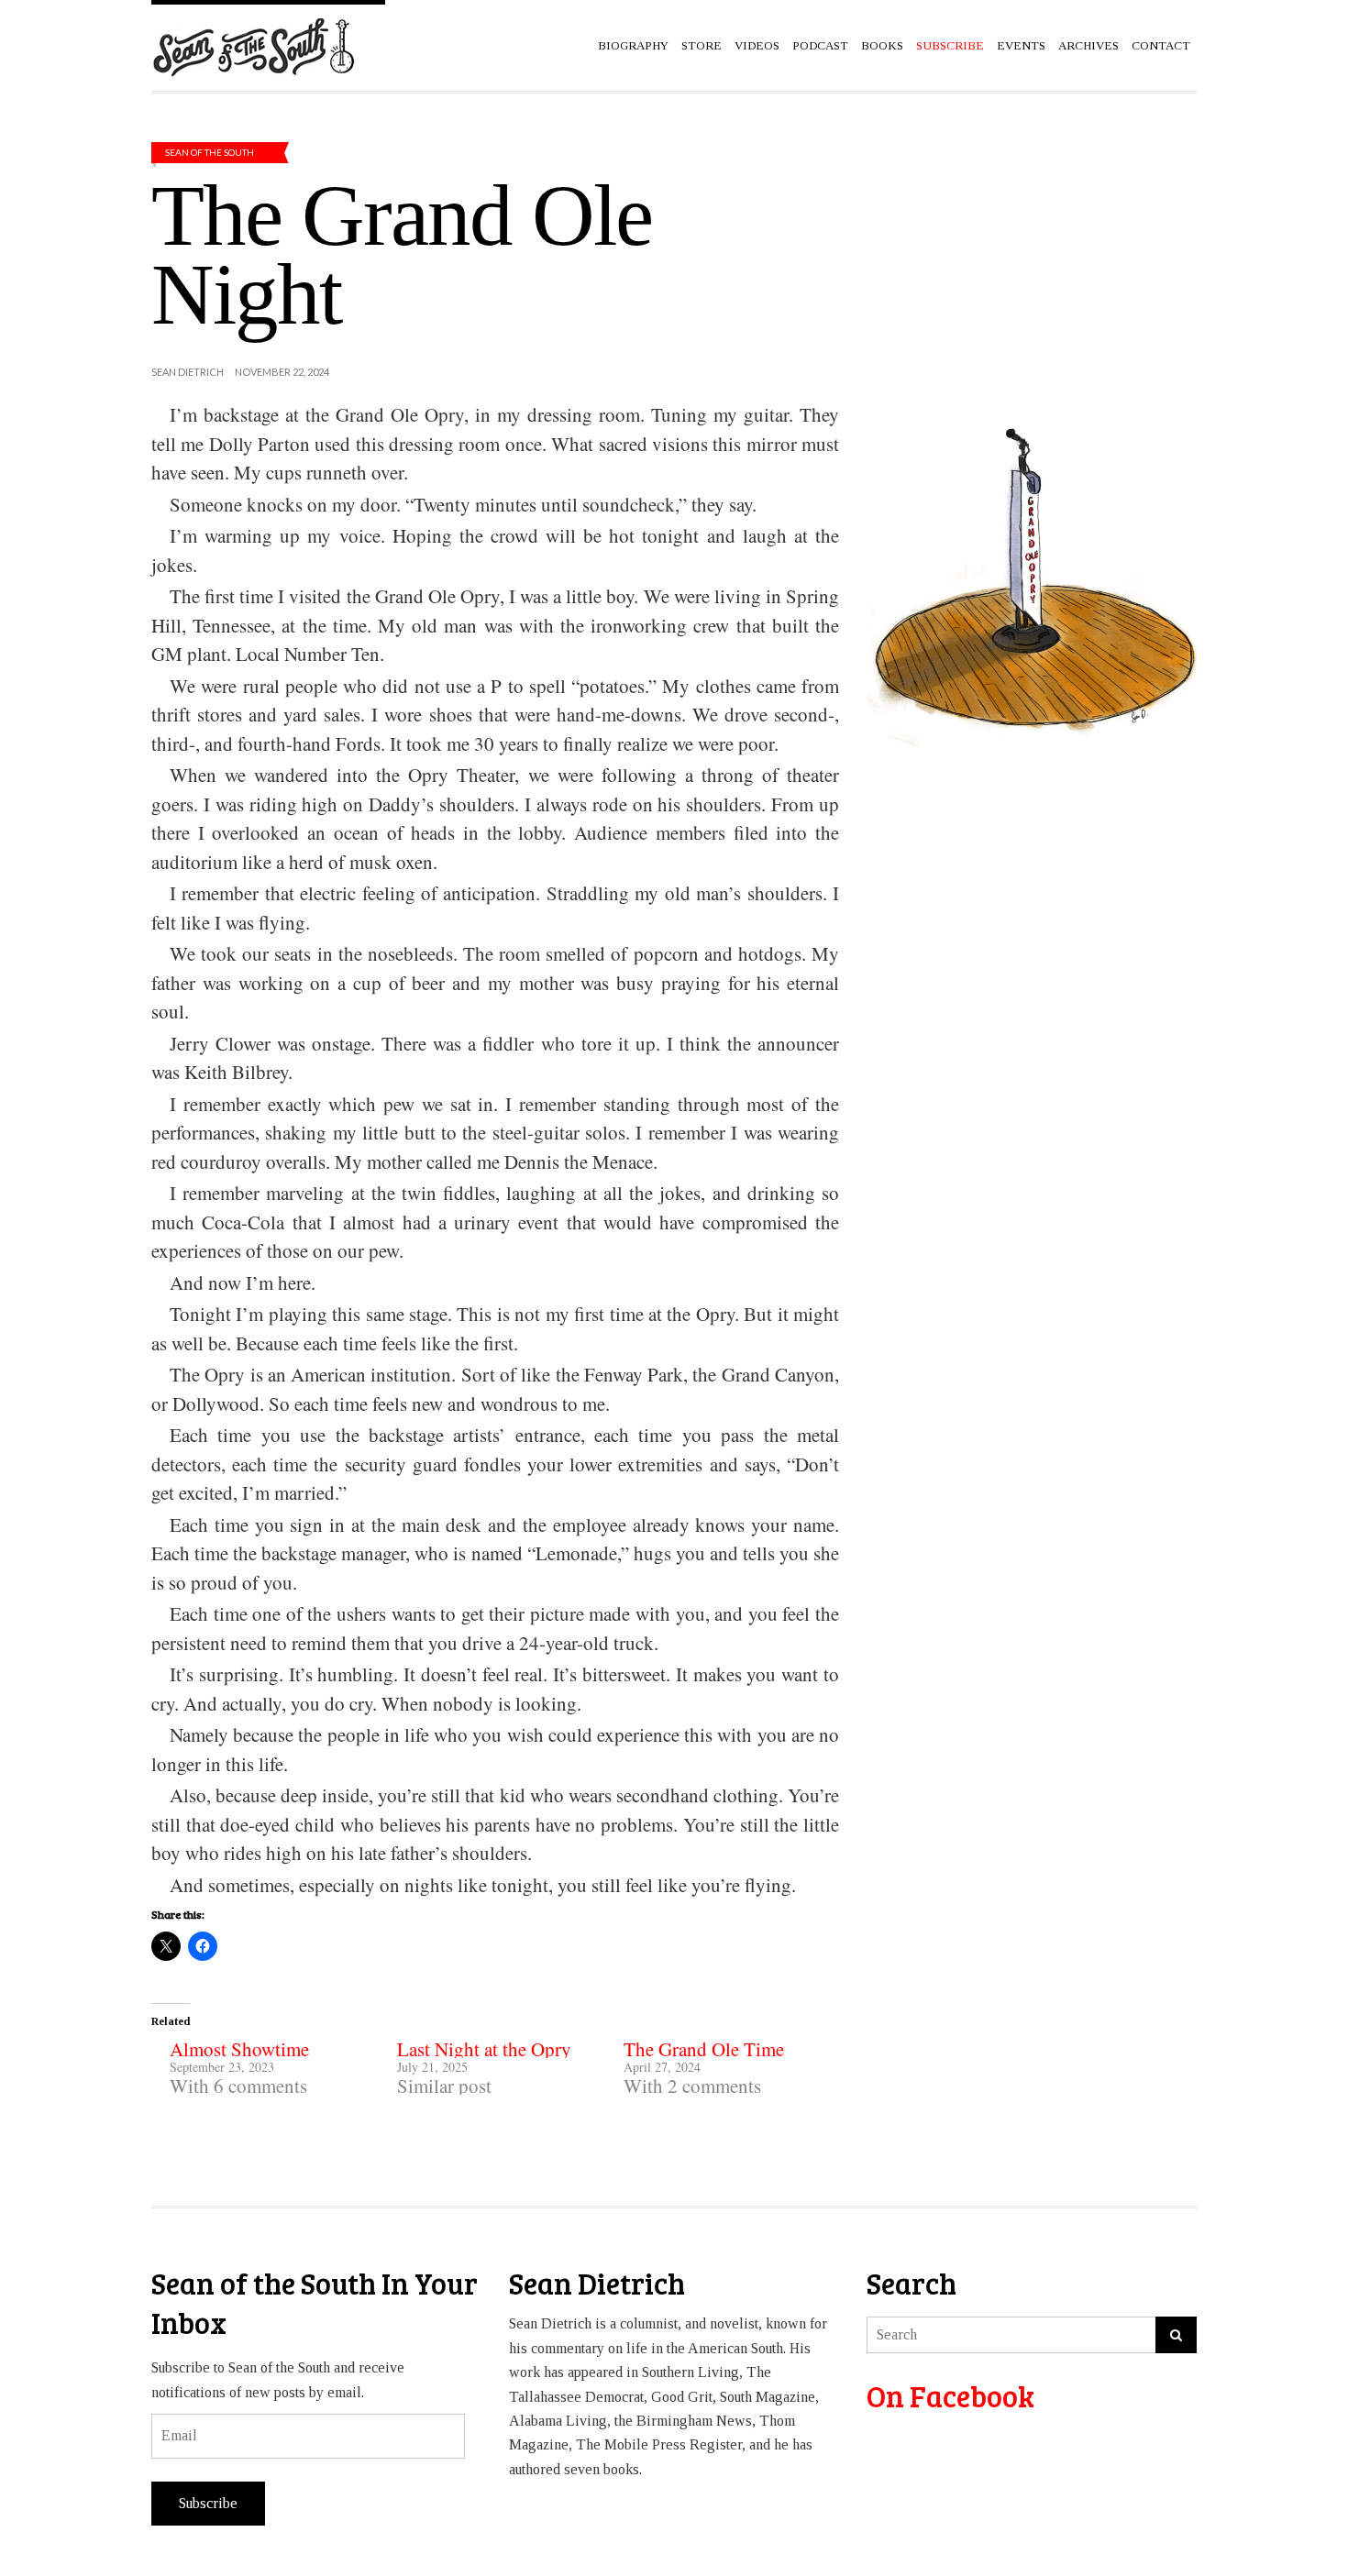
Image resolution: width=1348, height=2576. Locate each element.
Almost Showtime (239, 2049)
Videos (757, 45)
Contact (1161, 45)
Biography (633, 45)
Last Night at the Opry (484, 2049)
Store (702, 45)
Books (882, 45)
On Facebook (950, 2396)
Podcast (820, 45)
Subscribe (208, 2503)
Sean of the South (210, 152)
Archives (1088, 45)
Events (1021, 45)
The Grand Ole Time (704, 2049)
